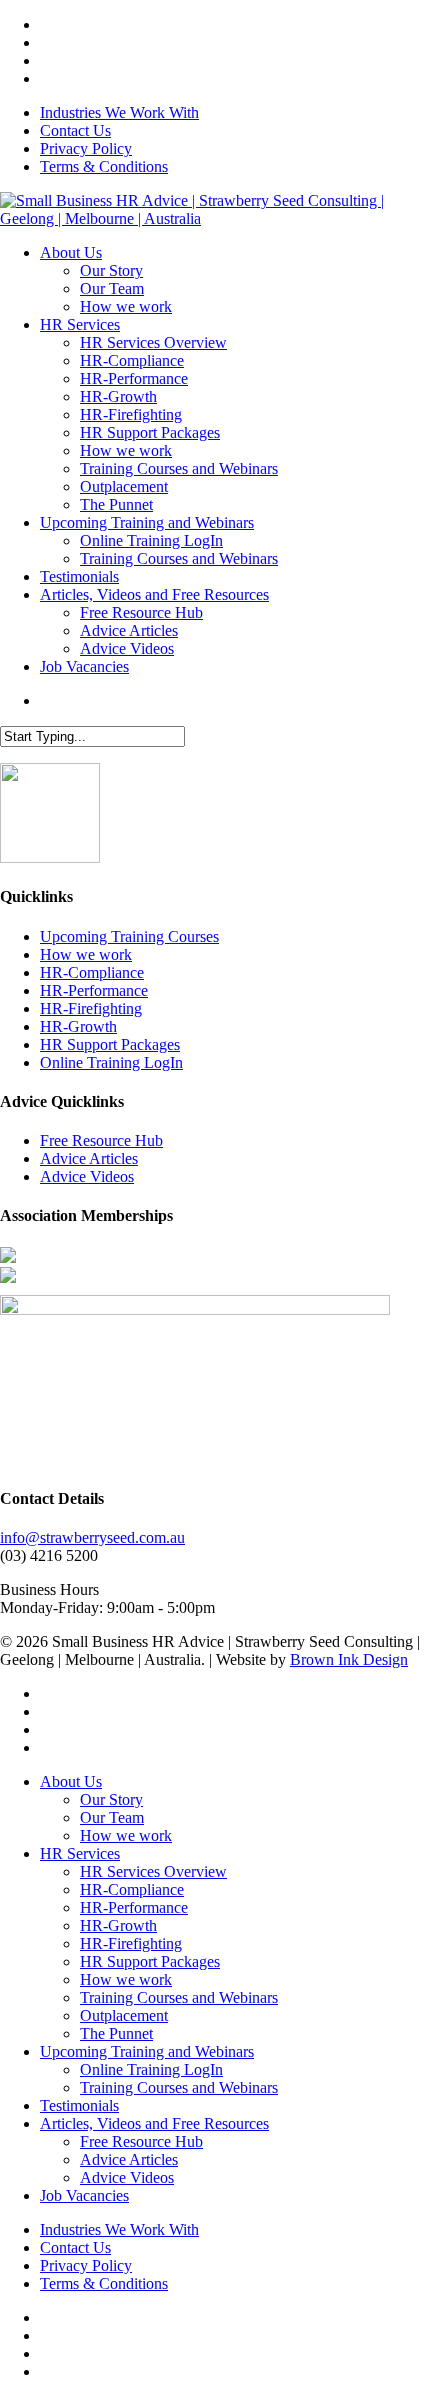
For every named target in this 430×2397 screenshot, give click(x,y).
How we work (86, 954)
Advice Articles (89, 1158)
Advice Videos (87, 1176)
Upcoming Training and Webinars (147, 2051)
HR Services (80, 1853)
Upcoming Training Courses (129, 936)
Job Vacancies (84, 2195)
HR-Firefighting (91, 1008)
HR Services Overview (153, 1871)
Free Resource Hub (101, 1140)
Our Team (112, 1817)
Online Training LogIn (111, 1062)
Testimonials (79, 2105)
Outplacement (124, 2015)
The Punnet (116, 2033)
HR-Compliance (92, 972)
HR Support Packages (110, 1044)
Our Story (111, 1799)
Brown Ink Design (349, 1659)
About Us (71, 1781)
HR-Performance (94, 990)
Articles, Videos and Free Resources (154, 2123)
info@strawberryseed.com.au (92, 1537)
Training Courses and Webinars (179, 1997)
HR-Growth (78, 1026)
